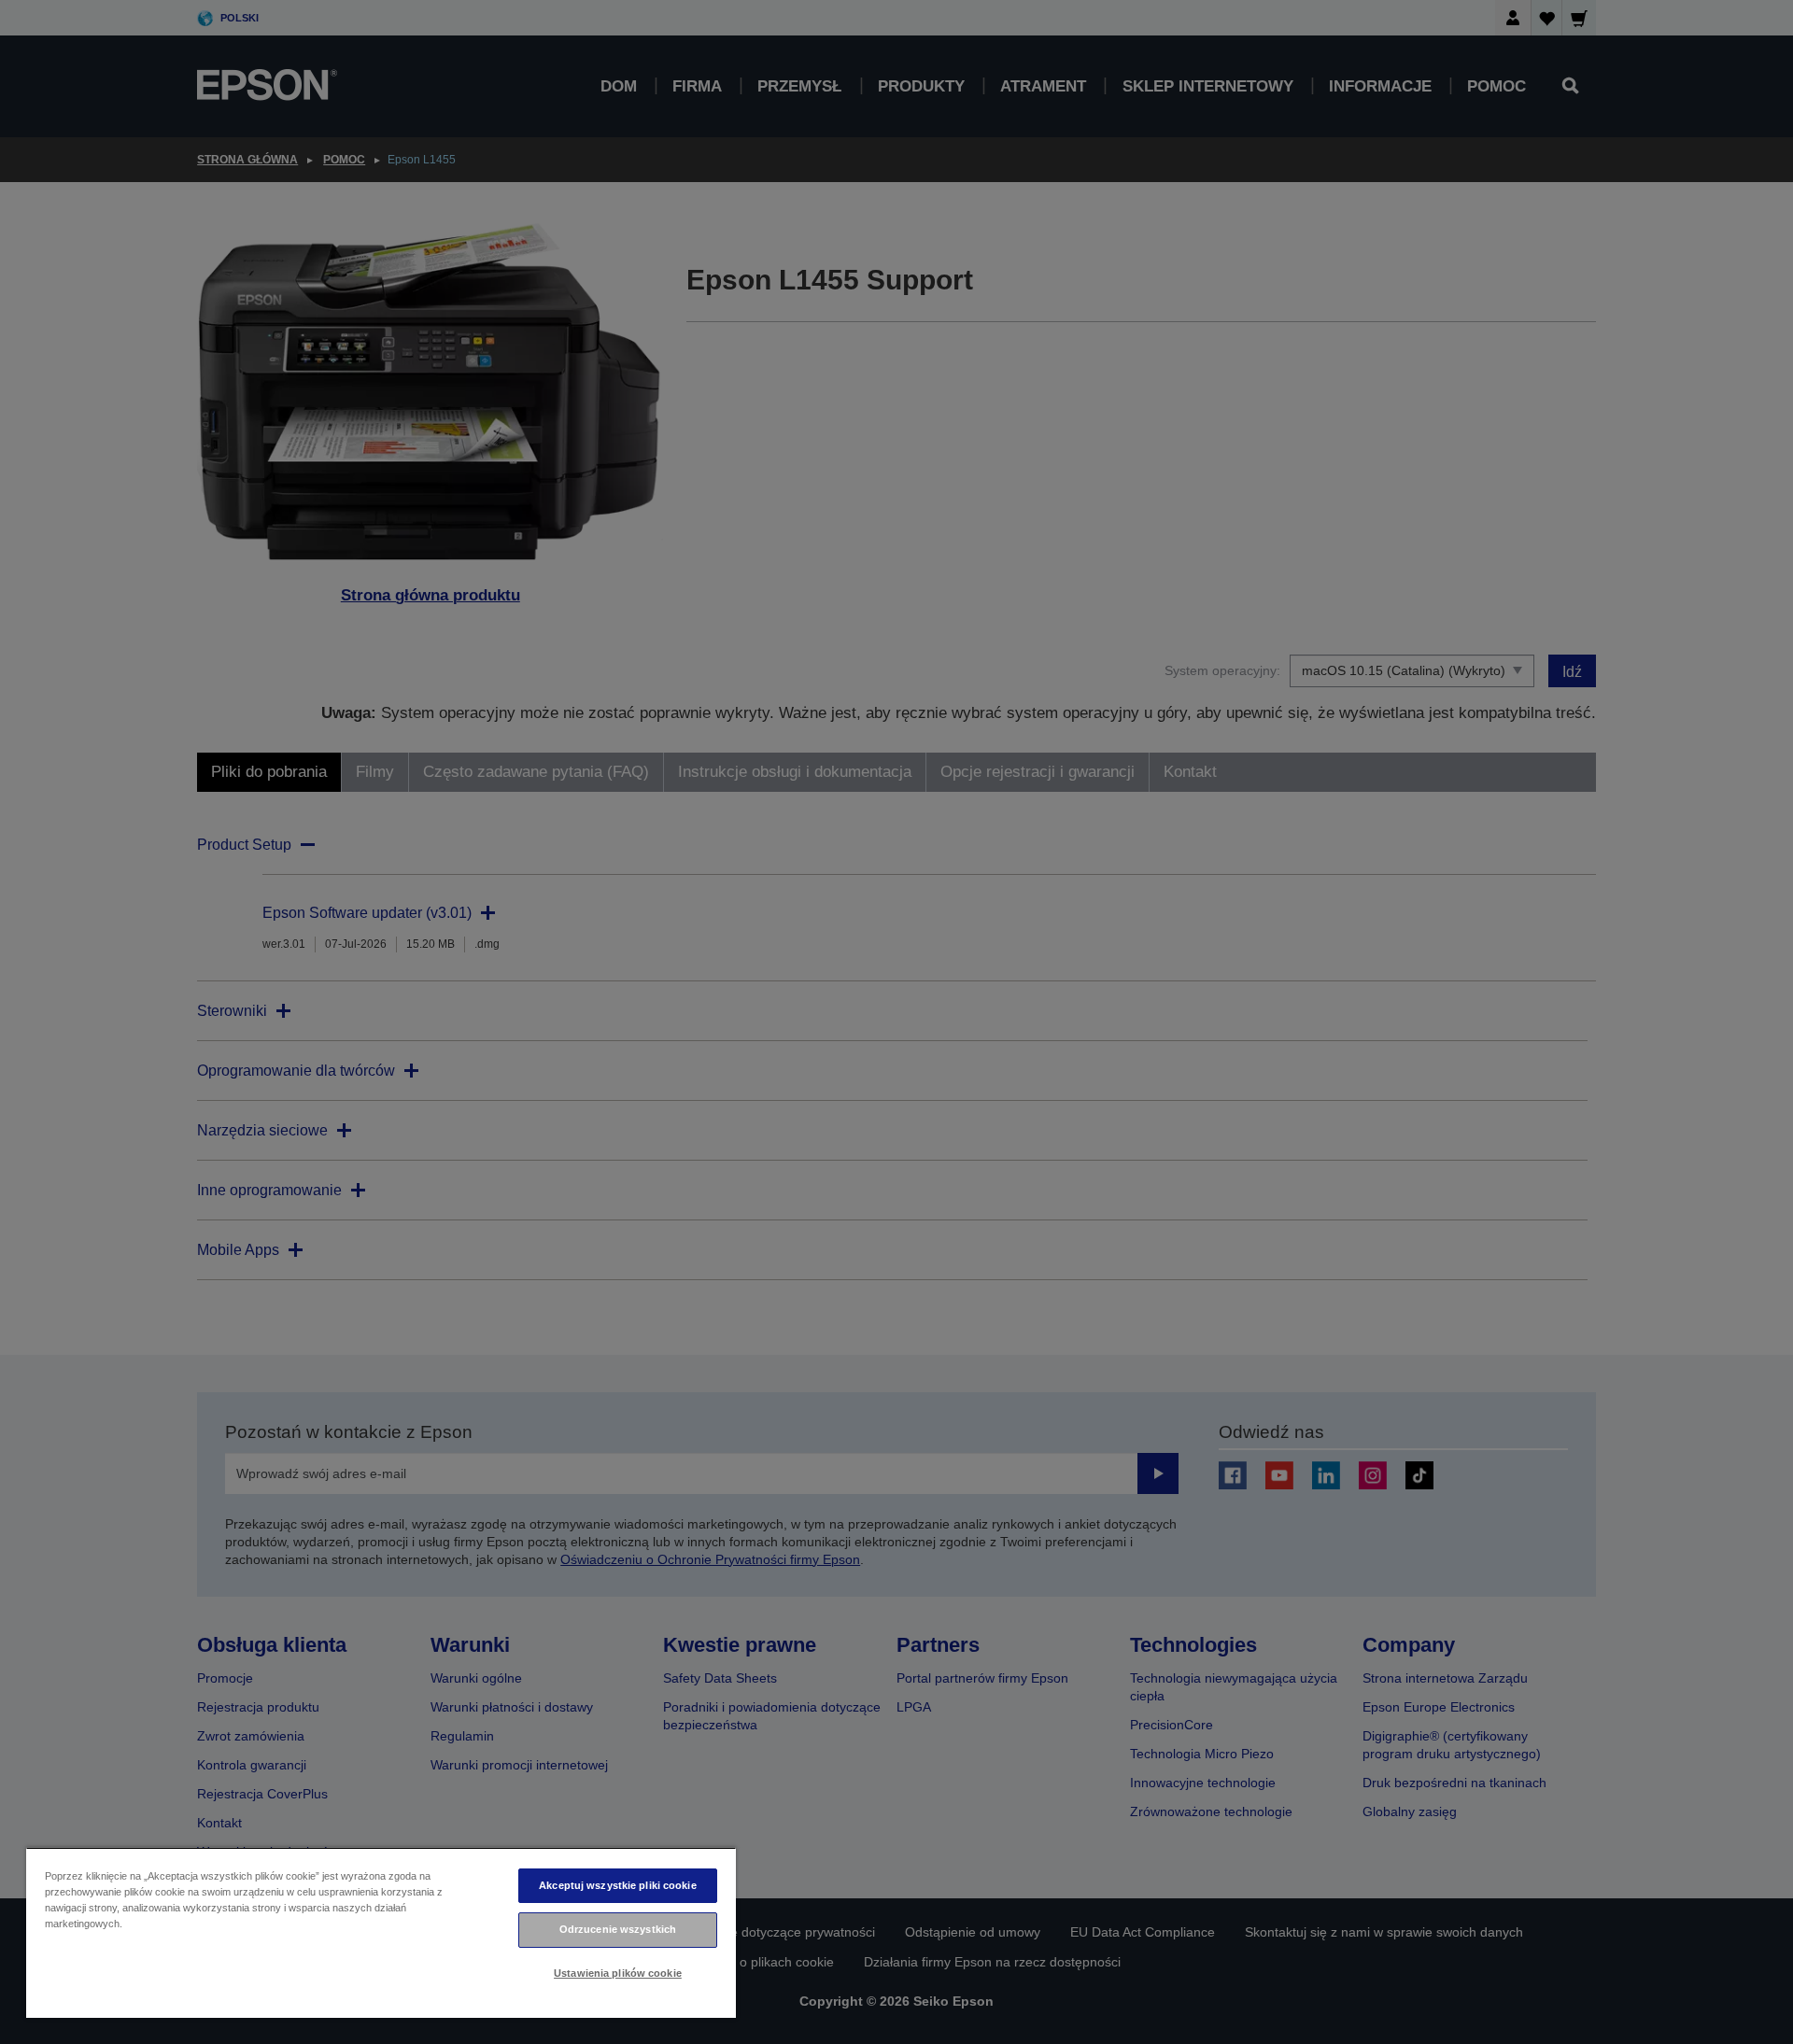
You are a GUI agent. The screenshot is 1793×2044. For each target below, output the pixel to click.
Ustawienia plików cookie (618, 1973)
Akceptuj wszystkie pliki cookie (618, 1885)
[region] (381, 1932)
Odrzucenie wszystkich (618, 1929)
